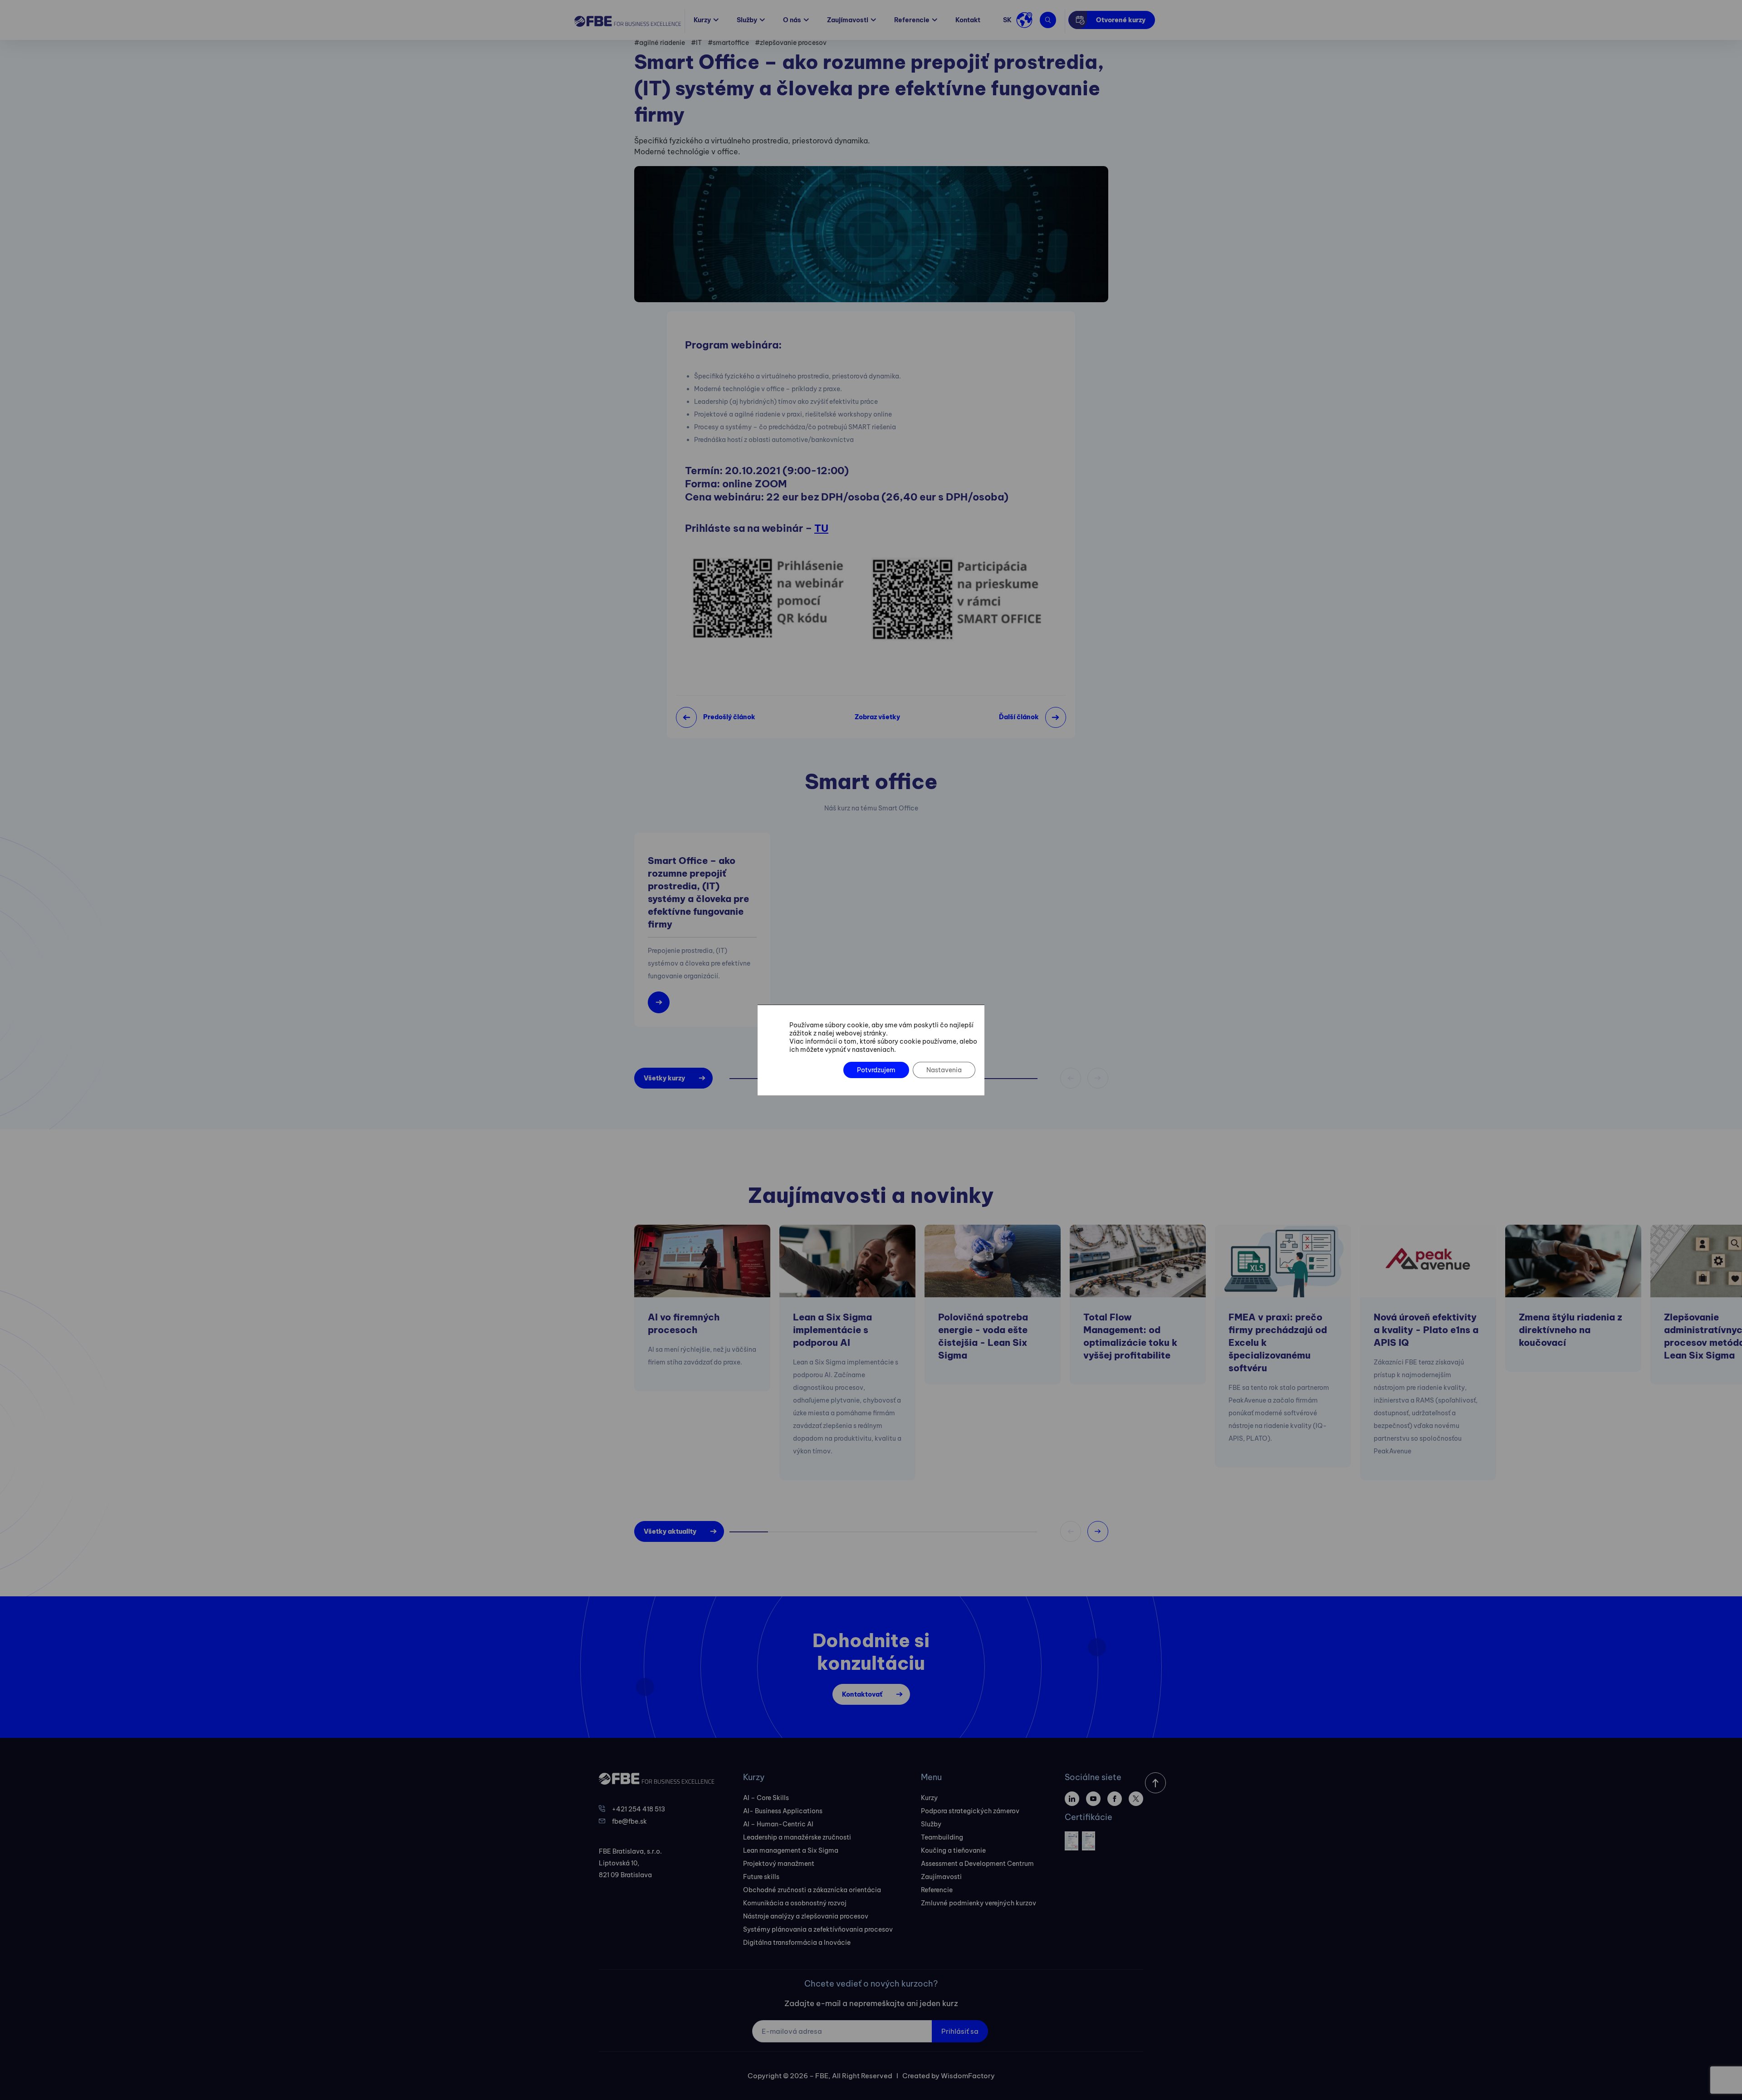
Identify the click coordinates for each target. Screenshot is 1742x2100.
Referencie (912, 20)
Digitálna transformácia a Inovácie (797, 1943)
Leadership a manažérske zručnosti (797, 1837)
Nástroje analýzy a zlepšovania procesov (806, 1916)
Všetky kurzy (664, 1078)
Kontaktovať (862, 1694)
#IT (696, 43)
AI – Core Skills (766, 1798)
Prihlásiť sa (960, 2031)
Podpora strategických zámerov (970, 1811)
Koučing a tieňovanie (953, 1850)
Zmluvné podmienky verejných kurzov (979, 1903)
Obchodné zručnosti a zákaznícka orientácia (812, 1890)
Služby (747, 20)
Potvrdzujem (876, 1070)
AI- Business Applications (783, 1811)
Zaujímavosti (848, 20)
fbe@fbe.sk (629, 1821)
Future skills (761, 1877)
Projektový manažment (779, 1864)
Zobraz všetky (877, 717)
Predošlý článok (729, 717)
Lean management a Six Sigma (791, 1850)
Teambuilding (942, 1837)
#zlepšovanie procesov (791, 43)
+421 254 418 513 (639, 1809)
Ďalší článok (1019, 717)
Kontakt (968, 20)
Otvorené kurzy (1121, 20)
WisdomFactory (968, 2076)
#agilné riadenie (660, 43)
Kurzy (702, 20)
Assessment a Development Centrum (977, 1864)
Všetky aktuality (670, 1531)
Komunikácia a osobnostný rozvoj (795, 1903)
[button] (1098, 1531)
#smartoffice (728, 43)
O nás (792, 20)
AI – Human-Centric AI (778, 1824)
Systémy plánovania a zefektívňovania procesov (818, 1929)
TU (821, 528)
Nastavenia (944, 1070)
